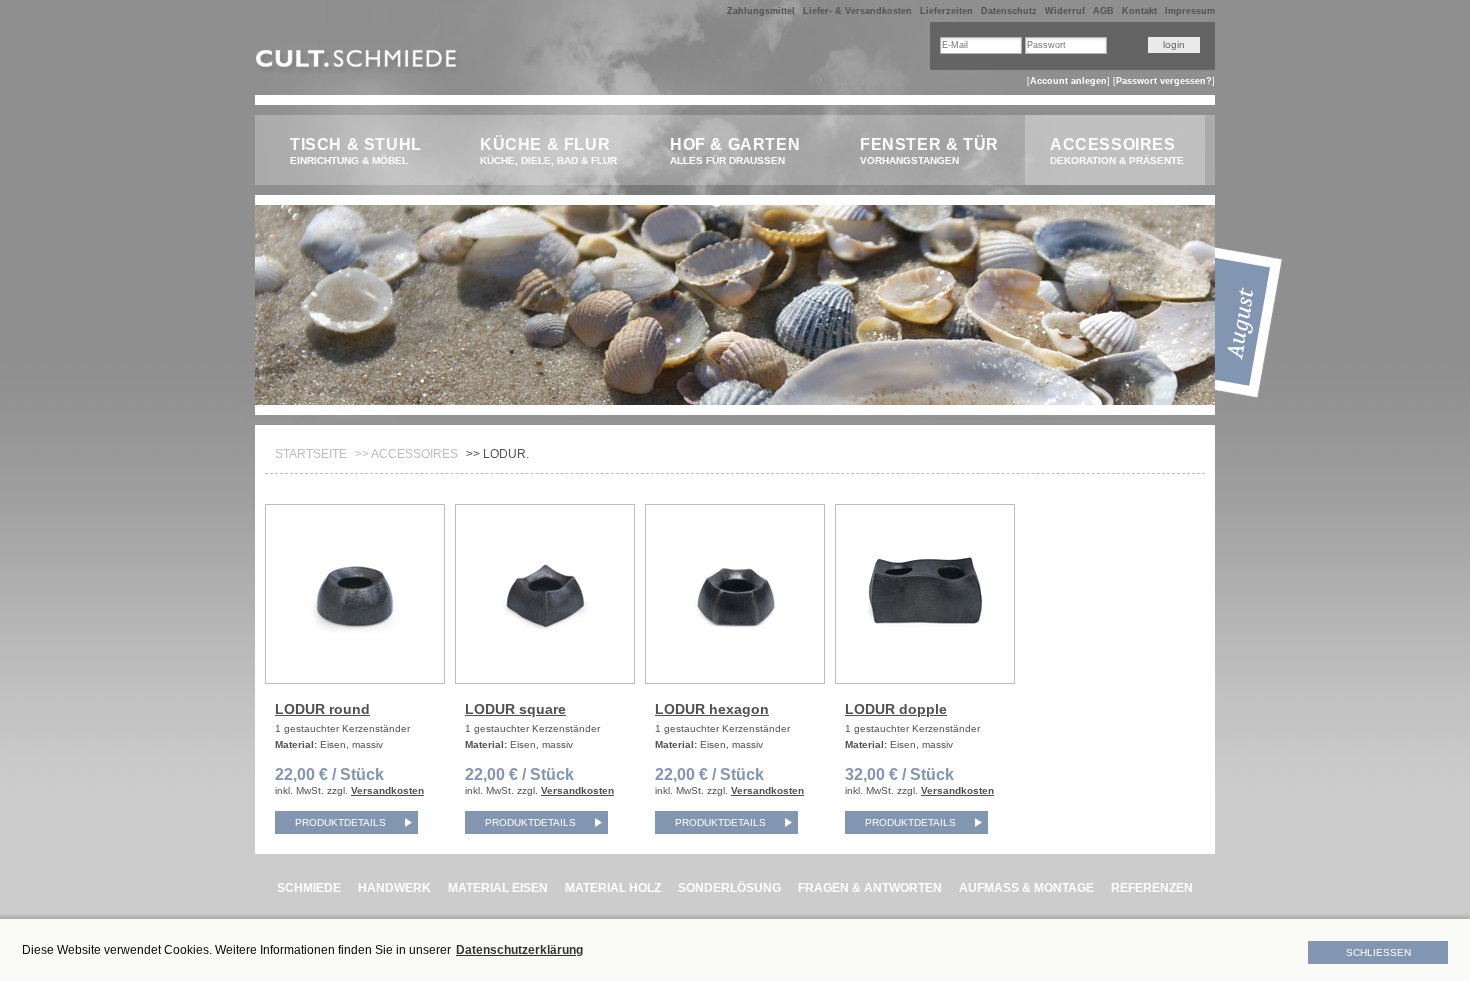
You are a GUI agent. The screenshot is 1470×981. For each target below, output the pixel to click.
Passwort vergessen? (1164, 81)
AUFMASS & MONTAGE (1026, 888)
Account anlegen (1068, 81)
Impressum (1190, 11)
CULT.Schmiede (358, 62)
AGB (1103, 11)
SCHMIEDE (309, 888)
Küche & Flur (548, 151)
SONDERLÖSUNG (729, 888)
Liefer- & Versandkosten (857, 11)
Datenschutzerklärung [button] (519, 950)
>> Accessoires (406, 454)
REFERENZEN (1152, 888)
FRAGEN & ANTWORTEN (870, 888)
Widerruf (1065, 11)
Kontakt (1139, 11)
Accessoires (1117, 151)
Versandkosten (387, 790)
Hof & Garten (735, 151)
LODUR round (322, 709)
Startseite (311, 454)
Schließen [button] (1378, 952)
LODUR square (515, 709)
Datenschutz (1009, 11)
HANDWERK (394, 888)
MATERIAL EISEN (498, 888)
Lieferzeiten (946, 11)
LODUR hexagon (712, 709)
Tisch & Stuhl (356, 151)
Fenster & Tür (929, 151)
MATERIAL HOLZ (613, 888)
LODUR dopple (896, 709)
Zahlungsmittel (761, 11)
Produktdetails (340, 822)
